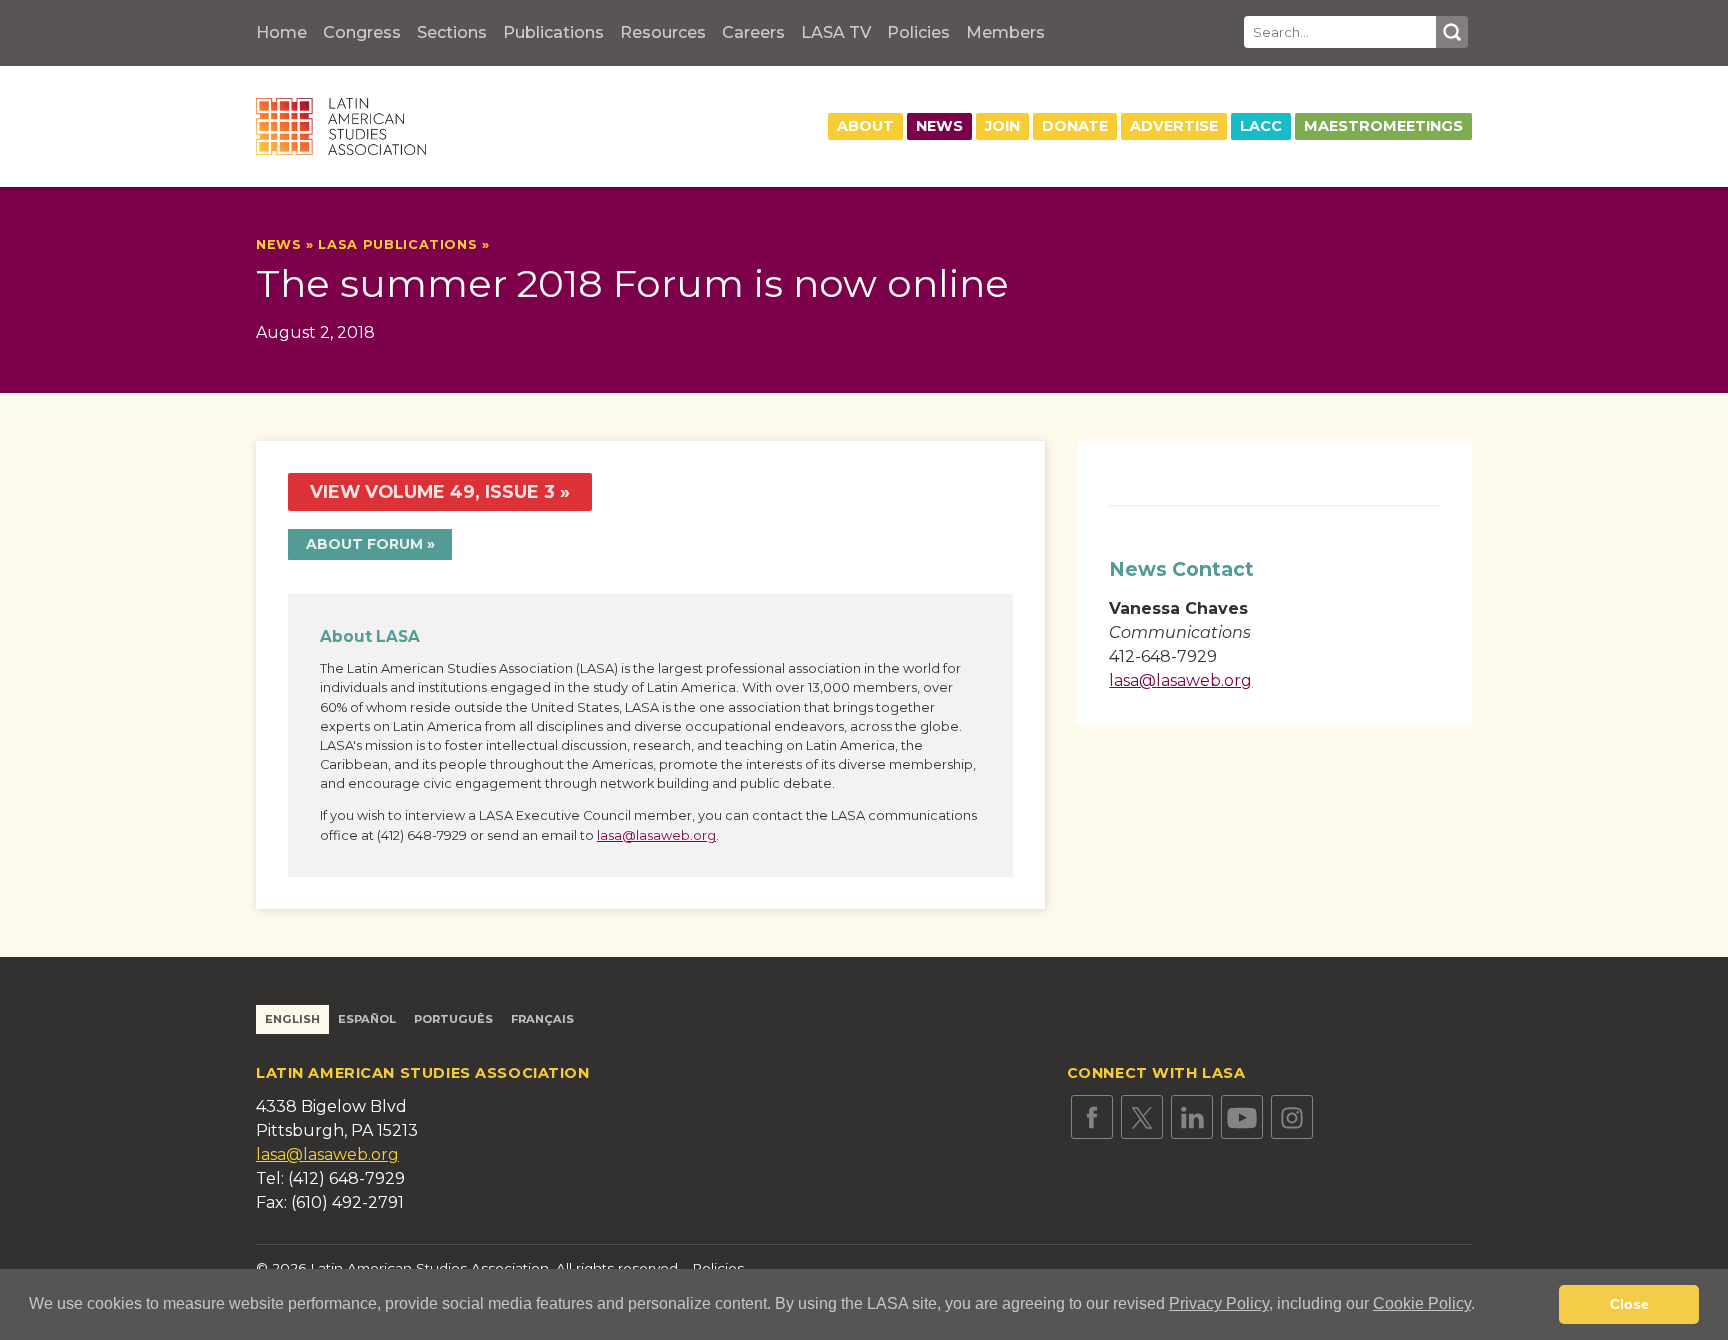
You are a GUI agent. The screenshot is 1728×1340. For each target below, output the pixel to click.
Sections (452, 32)
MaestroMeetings (1383, 126)
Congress (362, 32)
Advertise (1174, 126)
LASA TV (836, 32)
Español (367, 1019)
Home (281, 32)
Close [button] (1629, 1304)
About (865, 126)
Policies (918, 32)
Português (453, 1019)
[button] (1482, 1306)
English (292, 1019)
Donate (1075, 126)
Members (1005, 32)
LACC (1261, 126)
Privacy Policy (1219, 1303)
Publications (553, 32)
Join (1002, 126)
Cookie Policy (1422, 1303)
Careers (753, 32)
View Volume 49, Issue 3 (432, 491)
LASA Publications (397, 244)
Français (542, 1019)
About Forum (364, 544)
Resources (663, 32)
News (939, 126)
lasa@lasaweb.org (656, 835)
